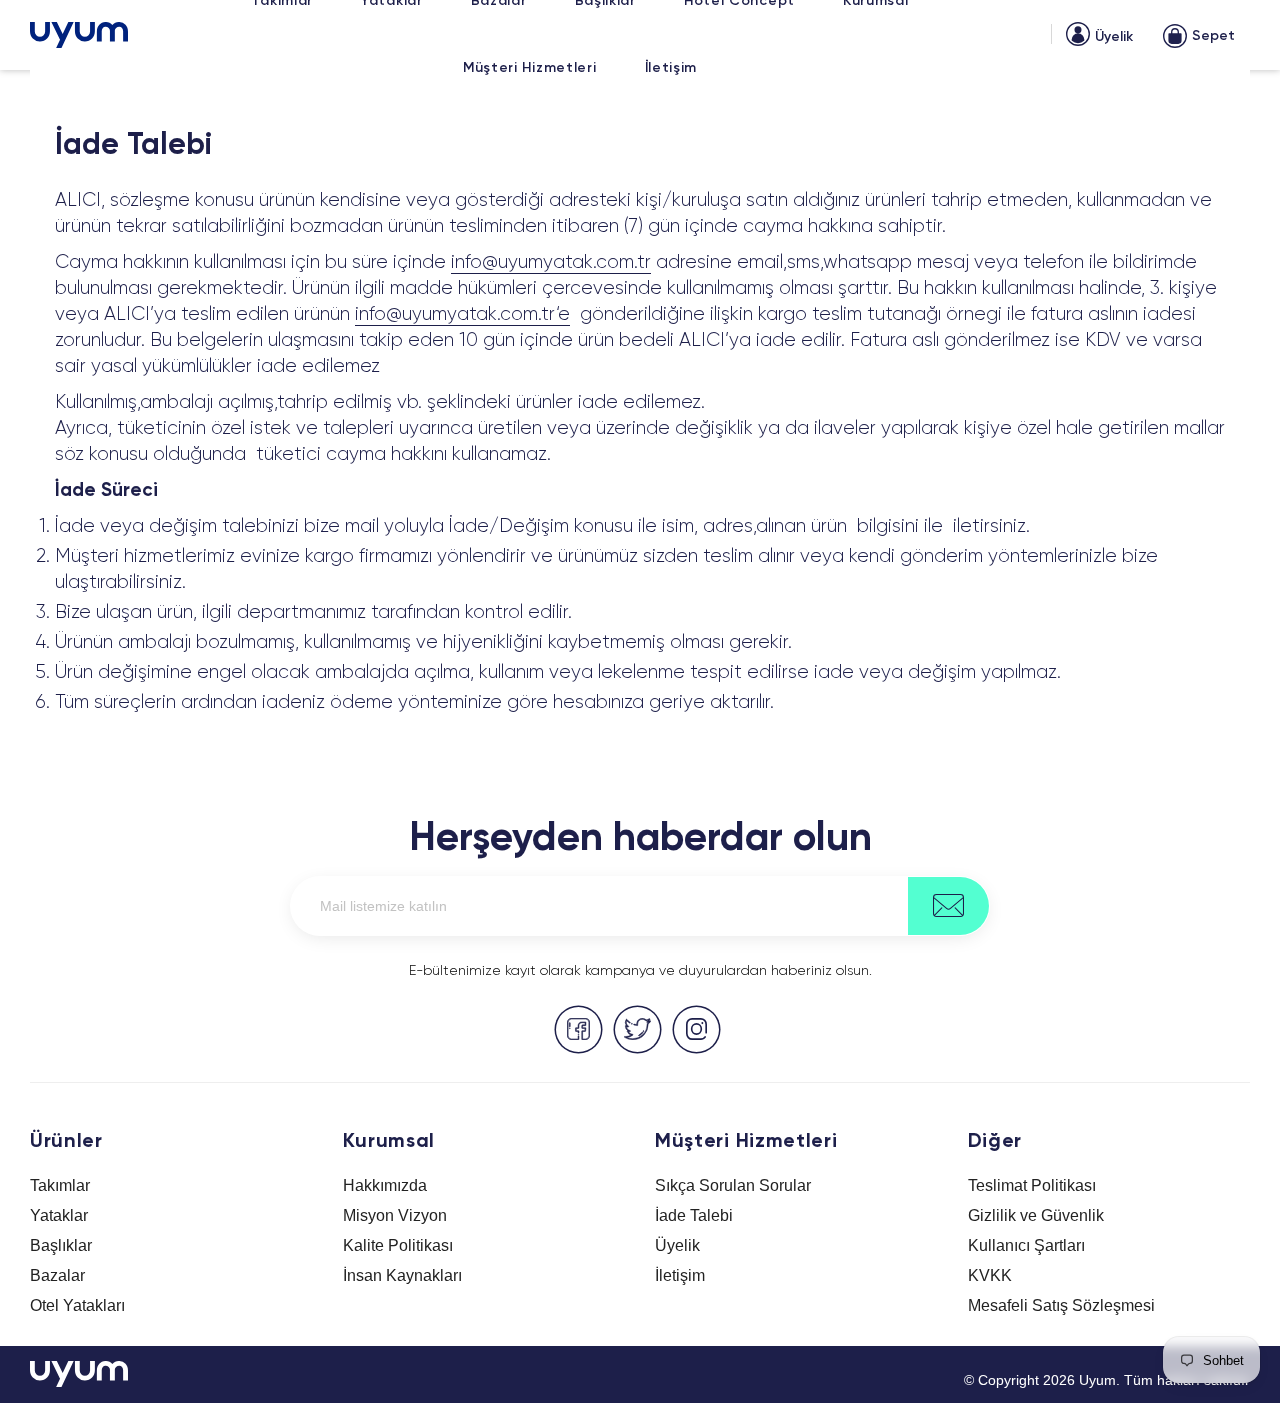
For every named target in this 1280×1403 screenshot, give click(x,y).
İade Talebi (694, 1215)
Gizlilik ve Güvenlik (1036, 1215)
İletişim (680, 1275)
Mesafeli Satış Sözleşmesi (1061, 1305)
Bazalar (57, 1275)
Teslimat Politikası (1032, 1185)
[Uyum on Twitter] (637, 1029)
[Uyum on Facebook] (578, 1029)
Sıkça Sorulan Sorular (733, 1185)
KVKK (990, 1275)
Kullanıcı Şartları (1026, 1245)
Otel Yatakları (77, 1305)
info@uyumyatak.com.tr (551, 262)
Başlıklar (61, 1245)
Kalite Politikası (398, 1245)
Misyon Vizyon (395, 1215)
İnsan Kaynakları (402, 1275)
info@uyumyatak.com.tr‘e (462, 314)
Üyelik (677, 1245)
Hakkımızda (385, 1185)
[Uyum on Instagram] (696, 1029)
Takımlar (60, 1185)
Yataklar (59, 1215)
